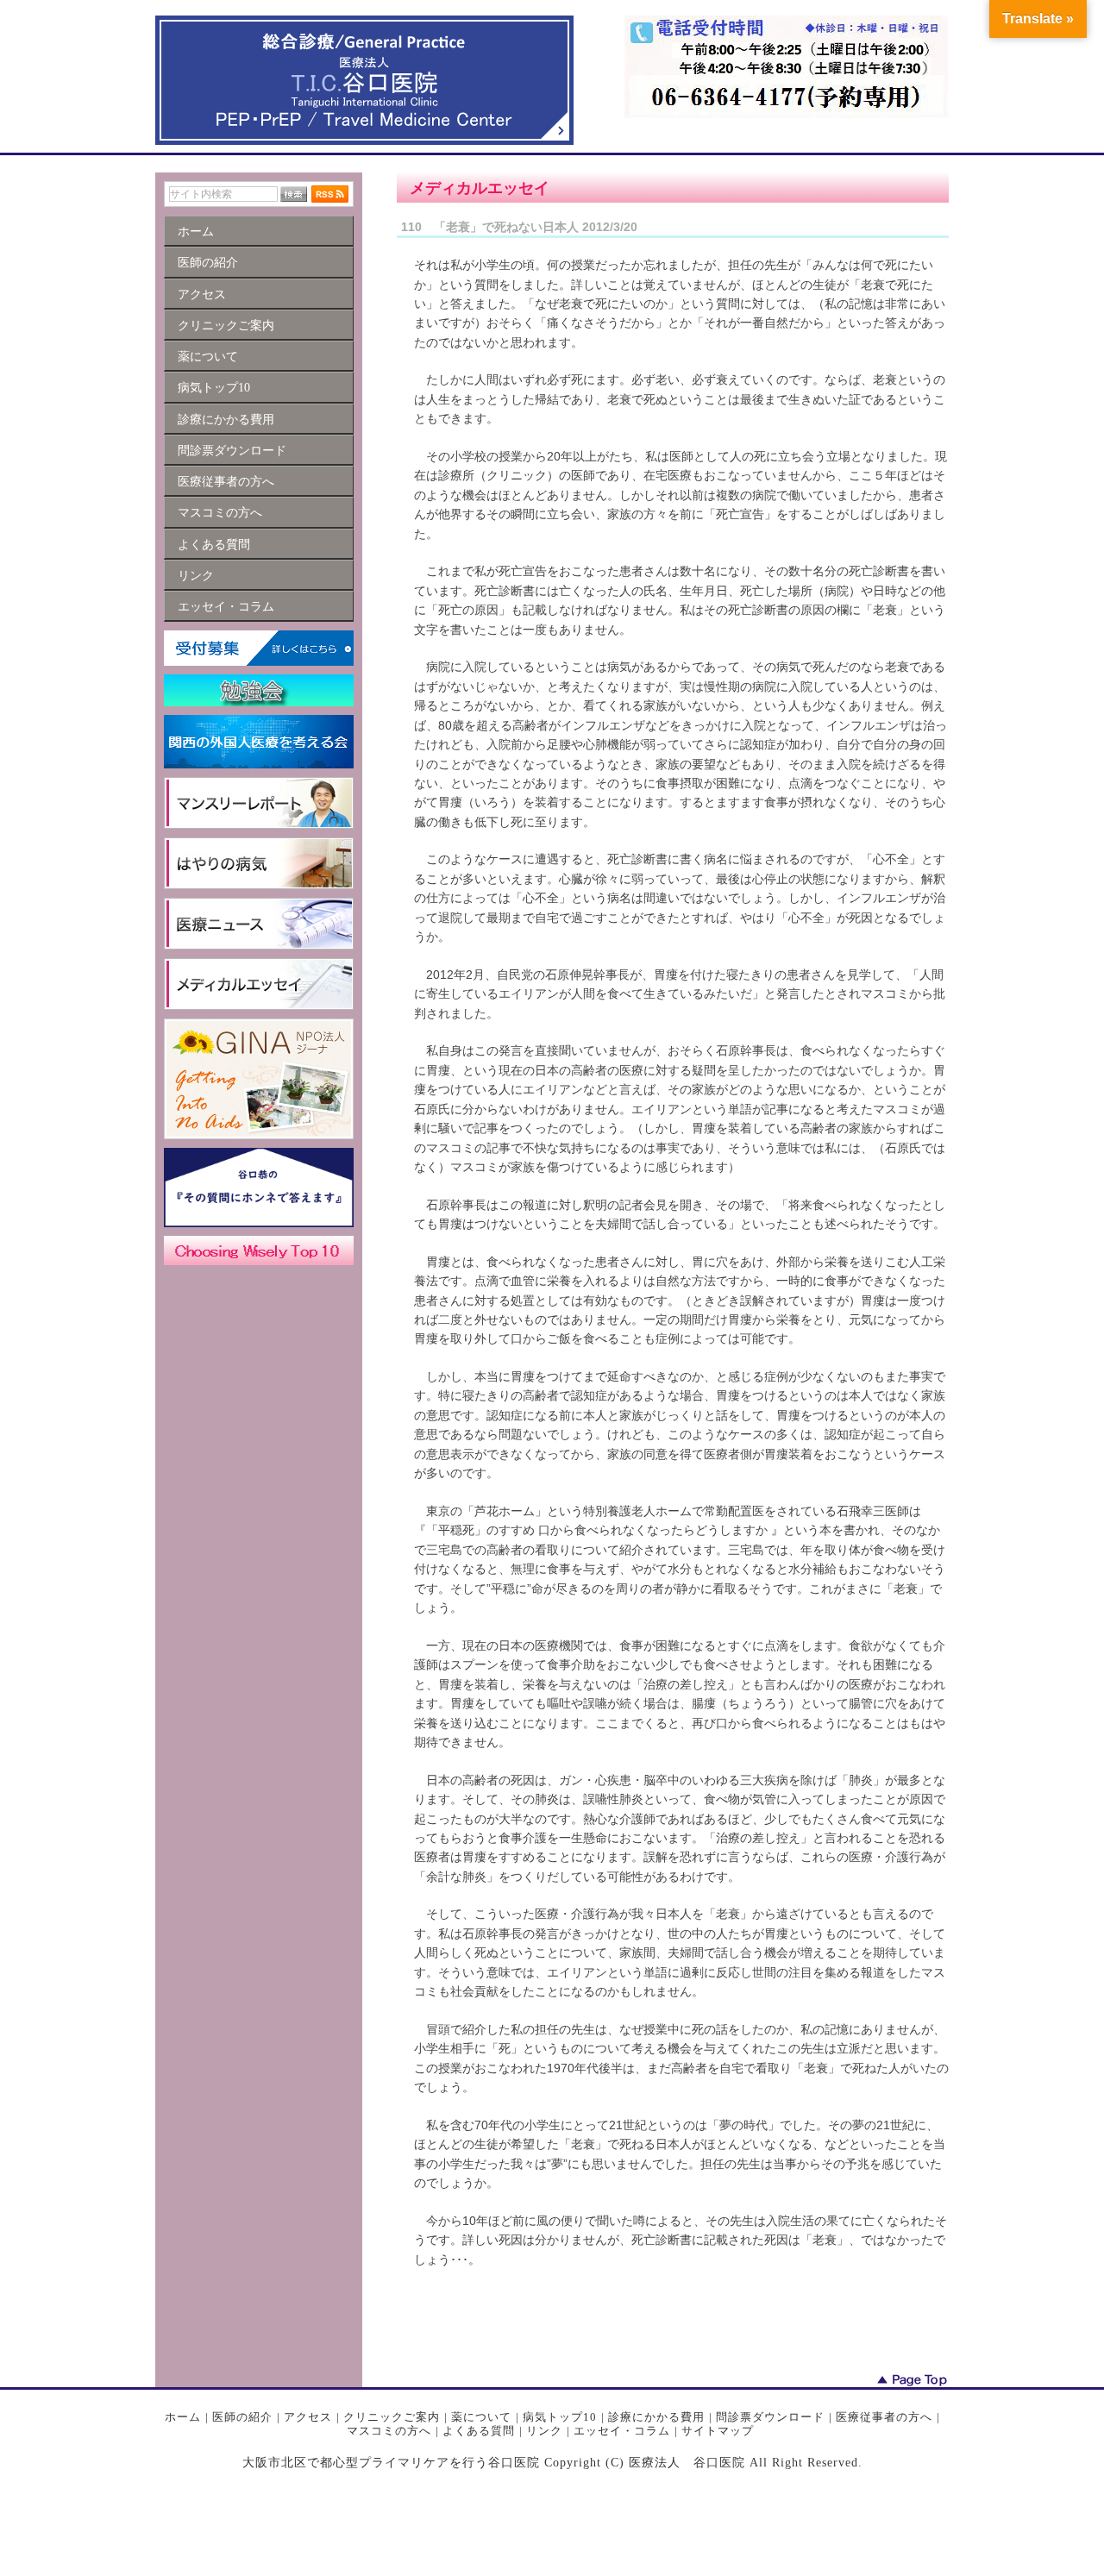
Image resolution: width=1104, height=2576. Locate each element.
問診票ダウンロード (770, 2417)
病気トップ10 (560, 2417)
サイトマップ (718, 2431)
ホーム (183, 2417)
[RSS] (330, 194)
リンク (544, 2431)
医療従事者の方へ (884, 2417)
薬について (481, 2417)
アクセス (308, 2417)
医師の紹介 (242, 2417)
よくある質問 (479, 2431)
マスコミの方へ (389, 2431)
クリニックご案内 (392, 2417)
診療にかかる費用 (656, 2417)
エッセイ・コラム (622, 2431)
